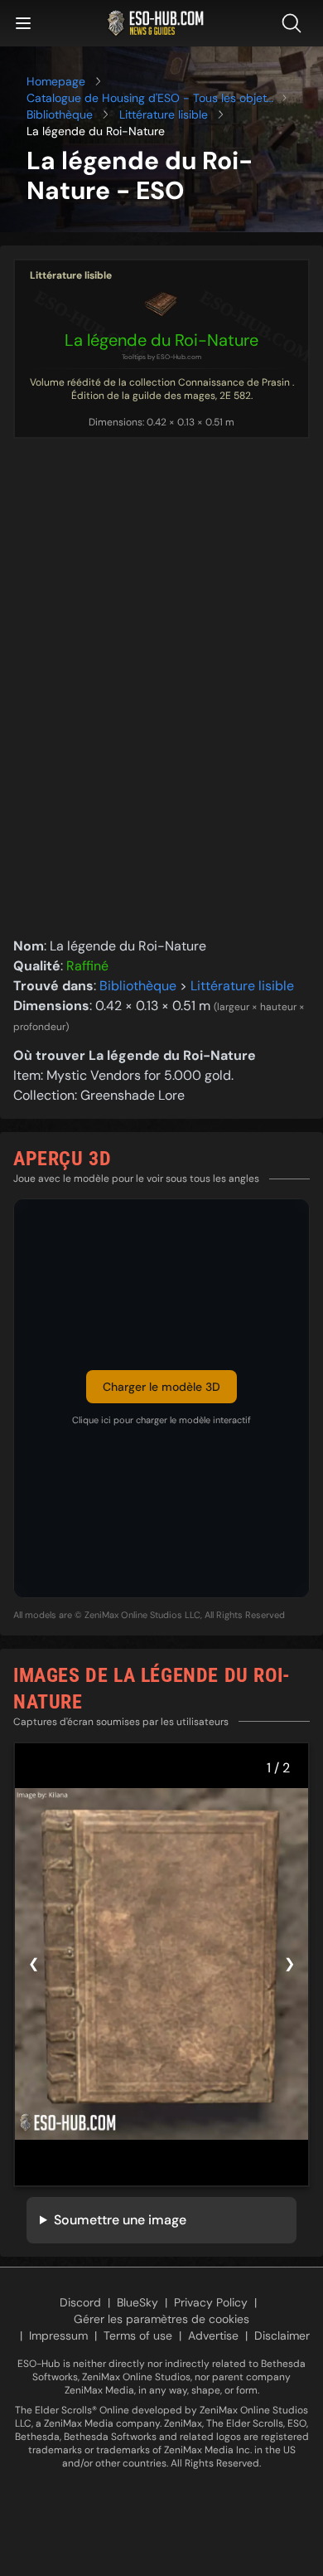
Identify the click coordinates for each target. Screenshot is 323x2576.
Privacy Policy (211, 2302)
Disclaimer (282, 2335)
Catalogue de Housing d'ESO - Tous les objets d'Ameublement (149, 98)
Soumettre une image (120, 2220)
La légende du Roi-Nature (161, 340)
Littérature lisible (164, 114)
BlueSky (137, 2302)
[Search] (295, 23)
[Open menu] (23, 23)
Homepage (56, 81)
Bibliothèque (60, 114)
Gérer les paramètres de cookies (161, 2319)
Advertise (213, 2335)
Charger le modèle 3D (161, 1387)
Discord (80, 2302)
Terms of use (138, 2335)
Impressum (58, 2335)
